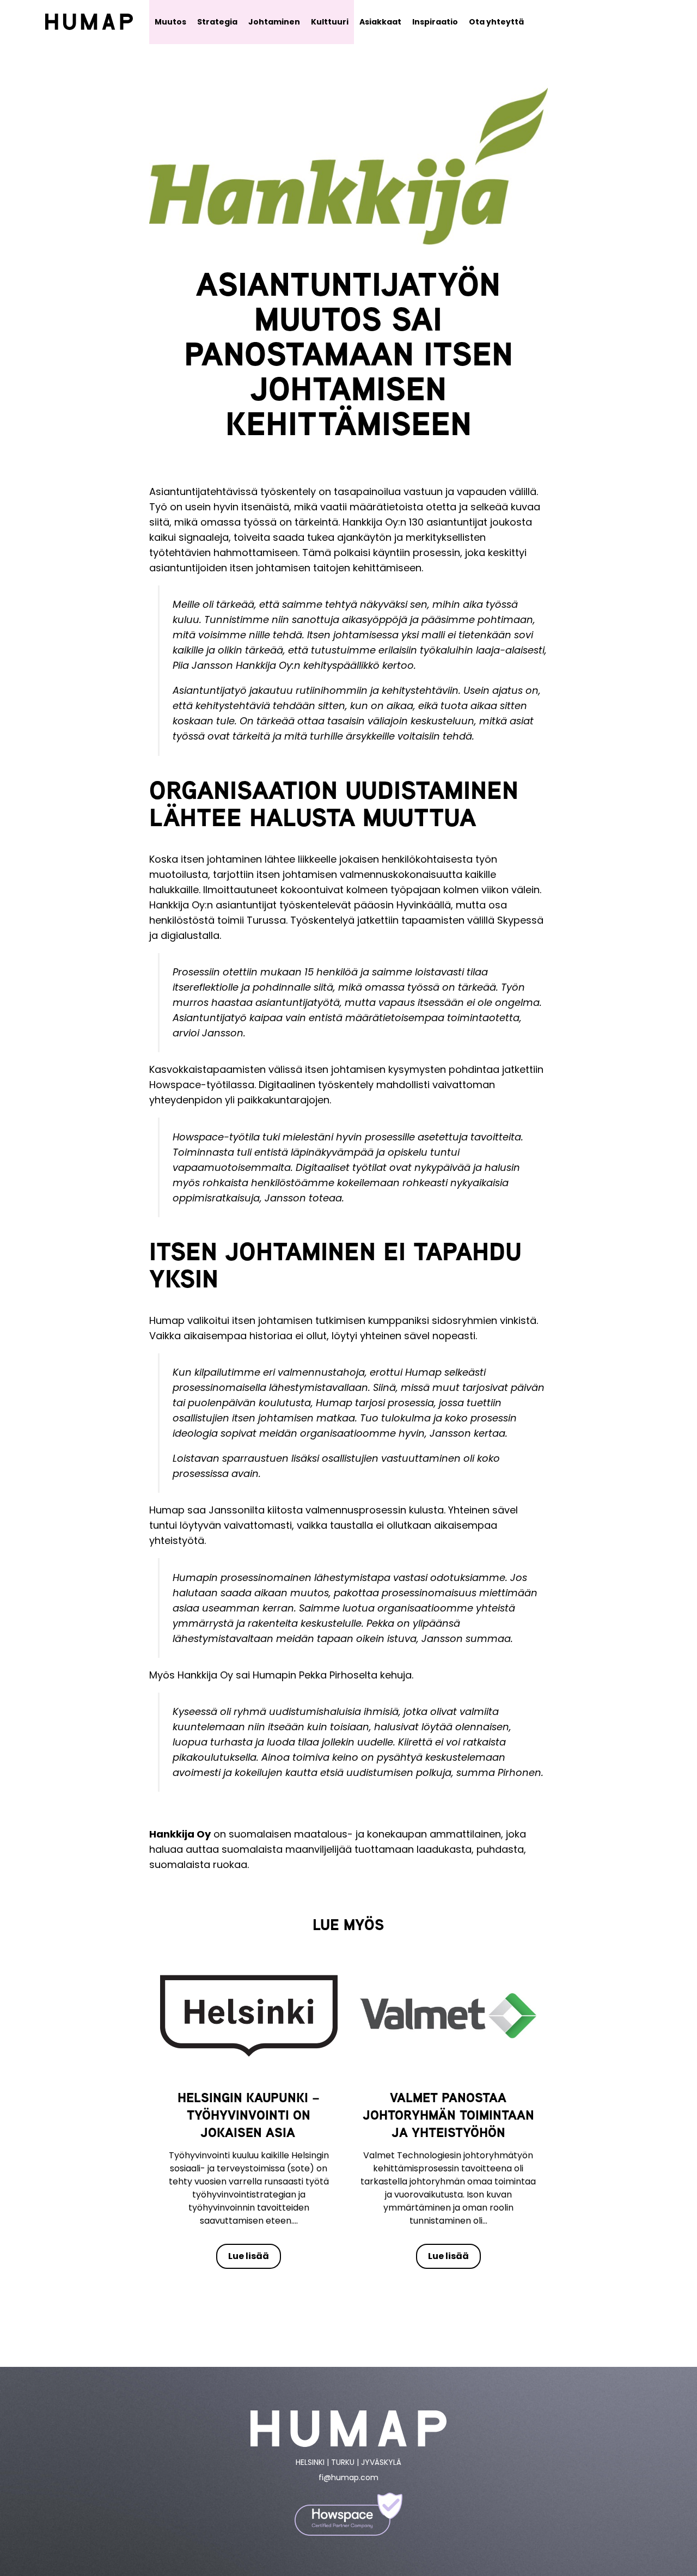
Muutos (170, 22)
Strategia (217, 22)
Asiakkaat (380, 22)
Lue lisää (249, 2256)
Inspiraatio (435, 22)
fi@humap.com (348, 2477)
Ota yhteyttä (496, 22)
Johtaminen (274, 22)
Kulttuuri (330, 22)
